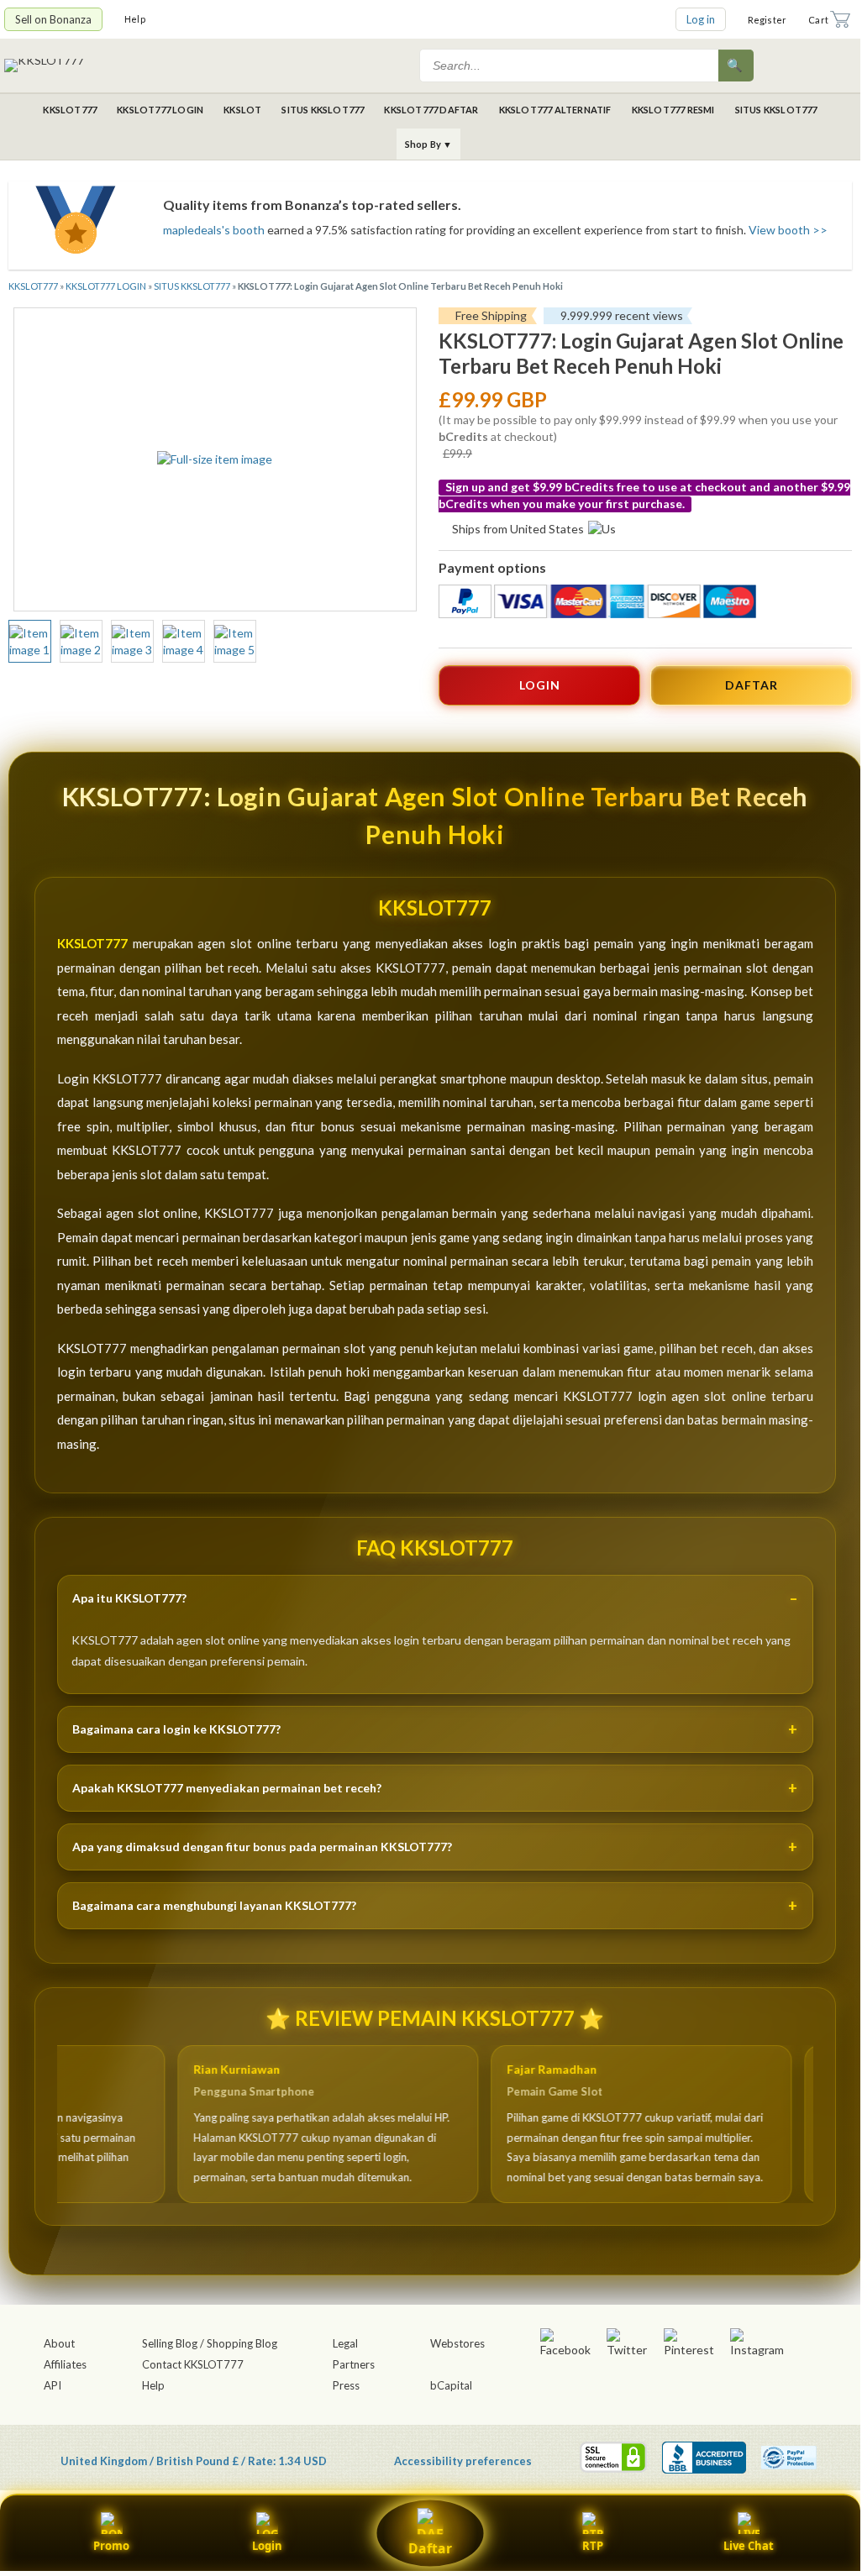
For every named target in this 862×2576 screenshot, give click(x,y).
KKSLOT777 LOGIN (160, 110)
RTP (593, 2546)
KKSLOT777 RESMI (673, 110)
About (59, 2343)
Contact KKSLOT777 (193, 2364)
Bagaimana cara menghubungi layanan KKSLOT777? (214, 1905)
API (53, 2385)
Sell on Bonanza (53, 19)
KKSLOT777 (70, 110)
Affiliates (65, 2364)
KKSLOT (242, 110)
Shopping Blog (242, 2343)
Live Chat (749, 2546)
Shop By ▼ (429, 144)
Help (135, 19)
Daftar (430, 2548)
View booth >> (788, 230)
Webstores (457, 2343)
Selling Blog (170, 2343)
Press (346, 2385)
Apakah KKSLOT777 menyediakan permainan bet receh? (227, 1788)
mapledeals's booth (214, 230)
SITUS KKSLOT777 (323, 110)
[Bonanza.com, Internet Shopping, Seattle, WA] (704, 2458)
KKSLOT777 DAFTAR (431, 110)
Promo (111, 2546)
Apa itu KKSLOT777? (129, 1598)
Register (767, 20)
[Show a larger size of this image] (30, 642)
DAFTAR (752, 685)
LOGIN (540, 685)
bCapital (451, 2385)
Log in (701, 19)
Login (267, 2546)
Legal (345, 2343)
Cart (818, 20)
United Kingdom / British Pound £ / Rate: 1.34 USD (194, 2461)
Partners (354, 2364)
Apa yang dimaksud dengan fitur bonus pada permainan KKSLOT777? (262, 1847)
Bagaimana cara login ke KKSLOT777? (176, 1729)
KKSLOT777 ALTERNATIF (555, 110)
